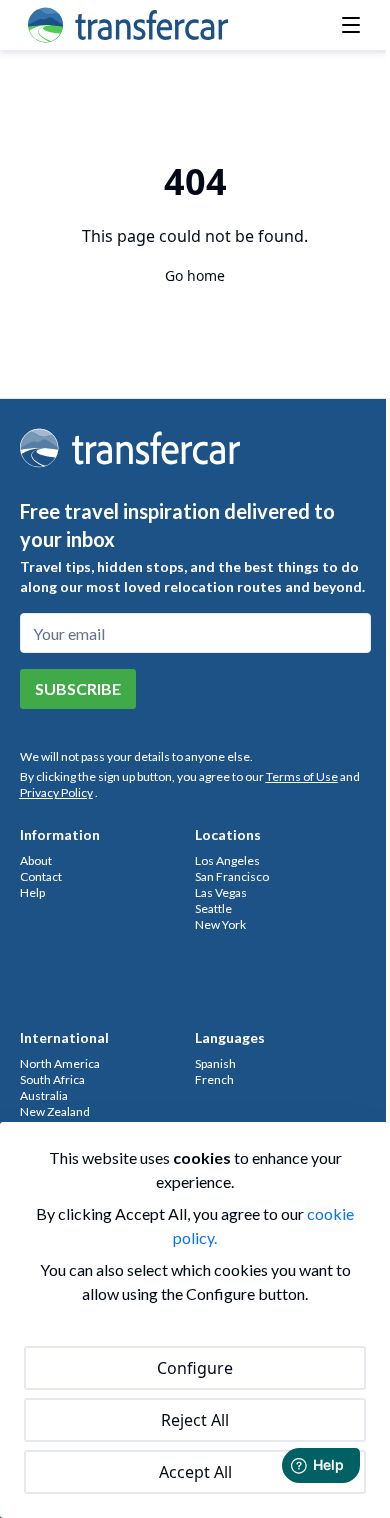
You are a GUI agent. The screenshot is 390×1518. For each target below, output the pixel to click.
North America (60, 1063)
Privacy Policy (56, 792)
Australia (44, 1095)
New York (220, 924)
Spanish (215, 1063)
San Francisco (232, 876)
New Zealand (55, 1111)
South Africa (52, 1079)
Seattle (213, 908)
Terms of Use (302, 776)
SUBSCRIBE (78, 688)
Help (32, 892)
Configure (195, 1368)
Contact (41, 876)
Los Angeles (227, 860)
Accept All (195, 1472)
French (214, 1079)
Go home (195, 275)
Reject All (195, 1420)
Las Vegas (221, 892)
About (36, 860)
